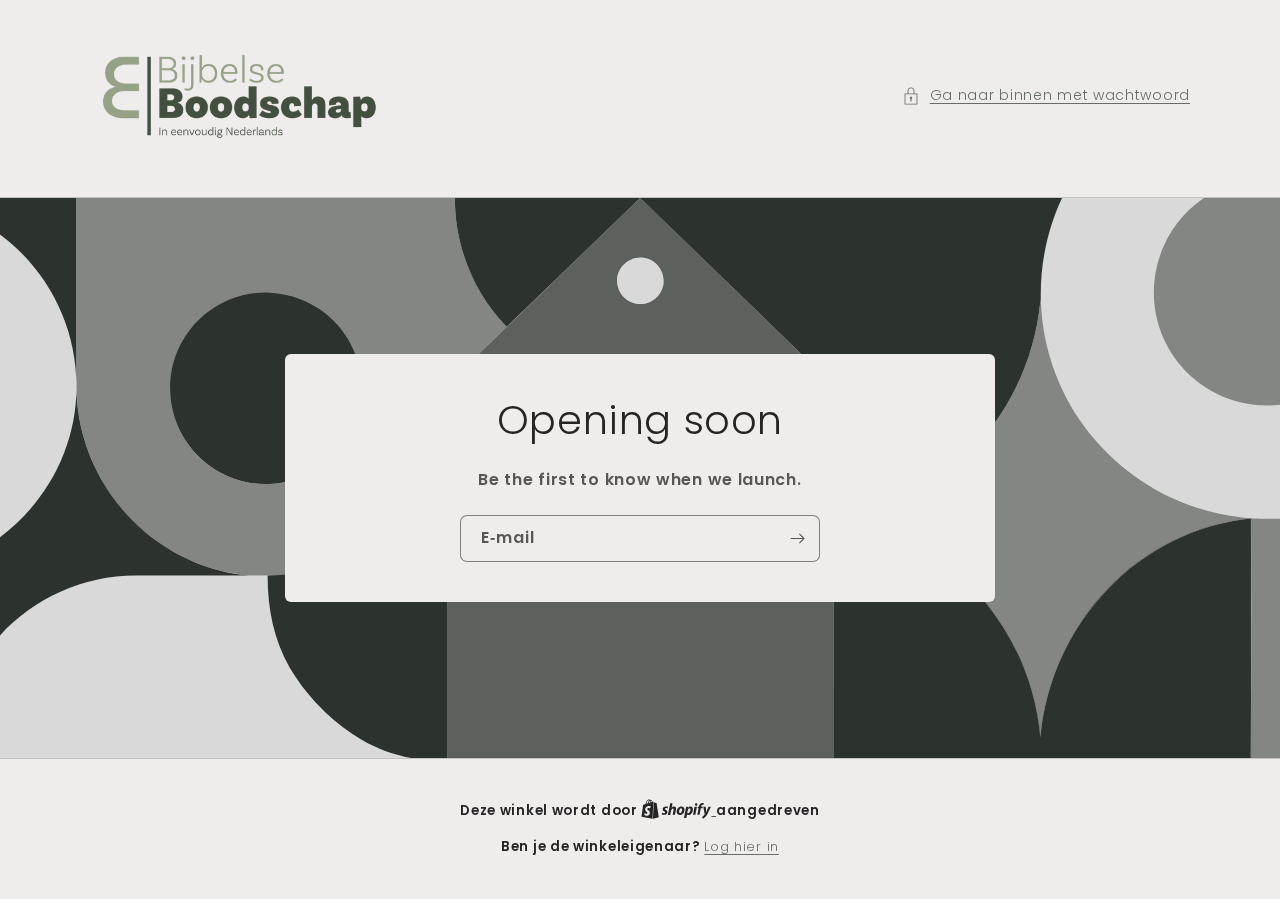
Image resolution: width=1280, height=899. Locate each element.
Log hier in (741, 846)
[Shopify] (678, 810)
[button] (1046, 95)
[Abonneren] (797, 537)
